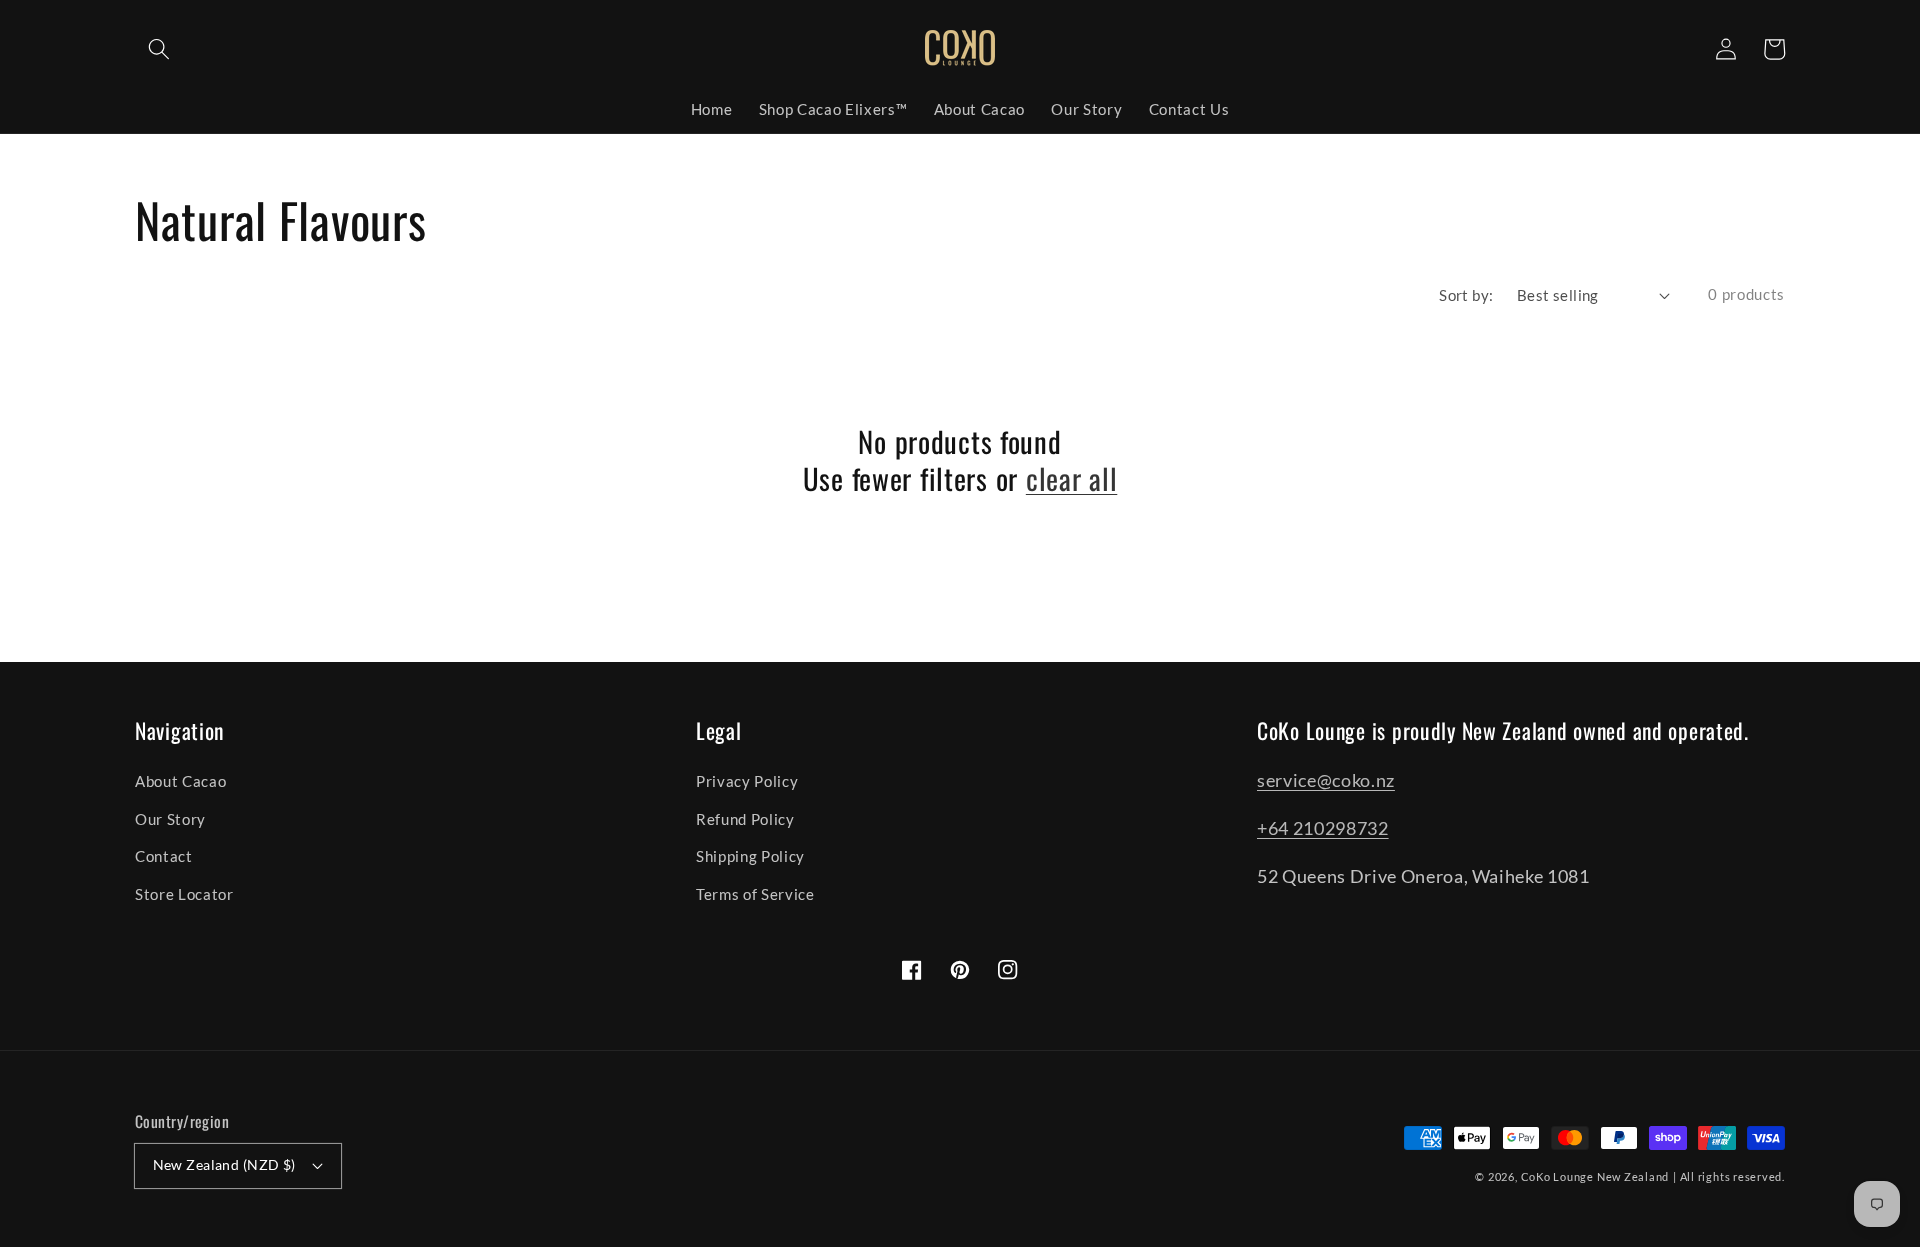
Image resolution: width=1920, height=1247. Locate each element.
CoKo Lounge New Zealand (1595, 1176)
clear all (1071, 478)
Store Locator (184, 894)
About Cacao (180, 781)
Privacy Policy (747, 781)
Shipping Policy (750, 856)
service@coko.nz (1326, 780)
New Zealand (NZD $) (224, 1164)
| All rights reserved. (1729, 1176)
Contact (164, 856)
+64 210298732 (1323, 828)
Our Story (170, 819)
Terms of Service (755, 894)
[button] (159, 49)
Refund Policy (745, 819)
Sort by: (1466, 295)
